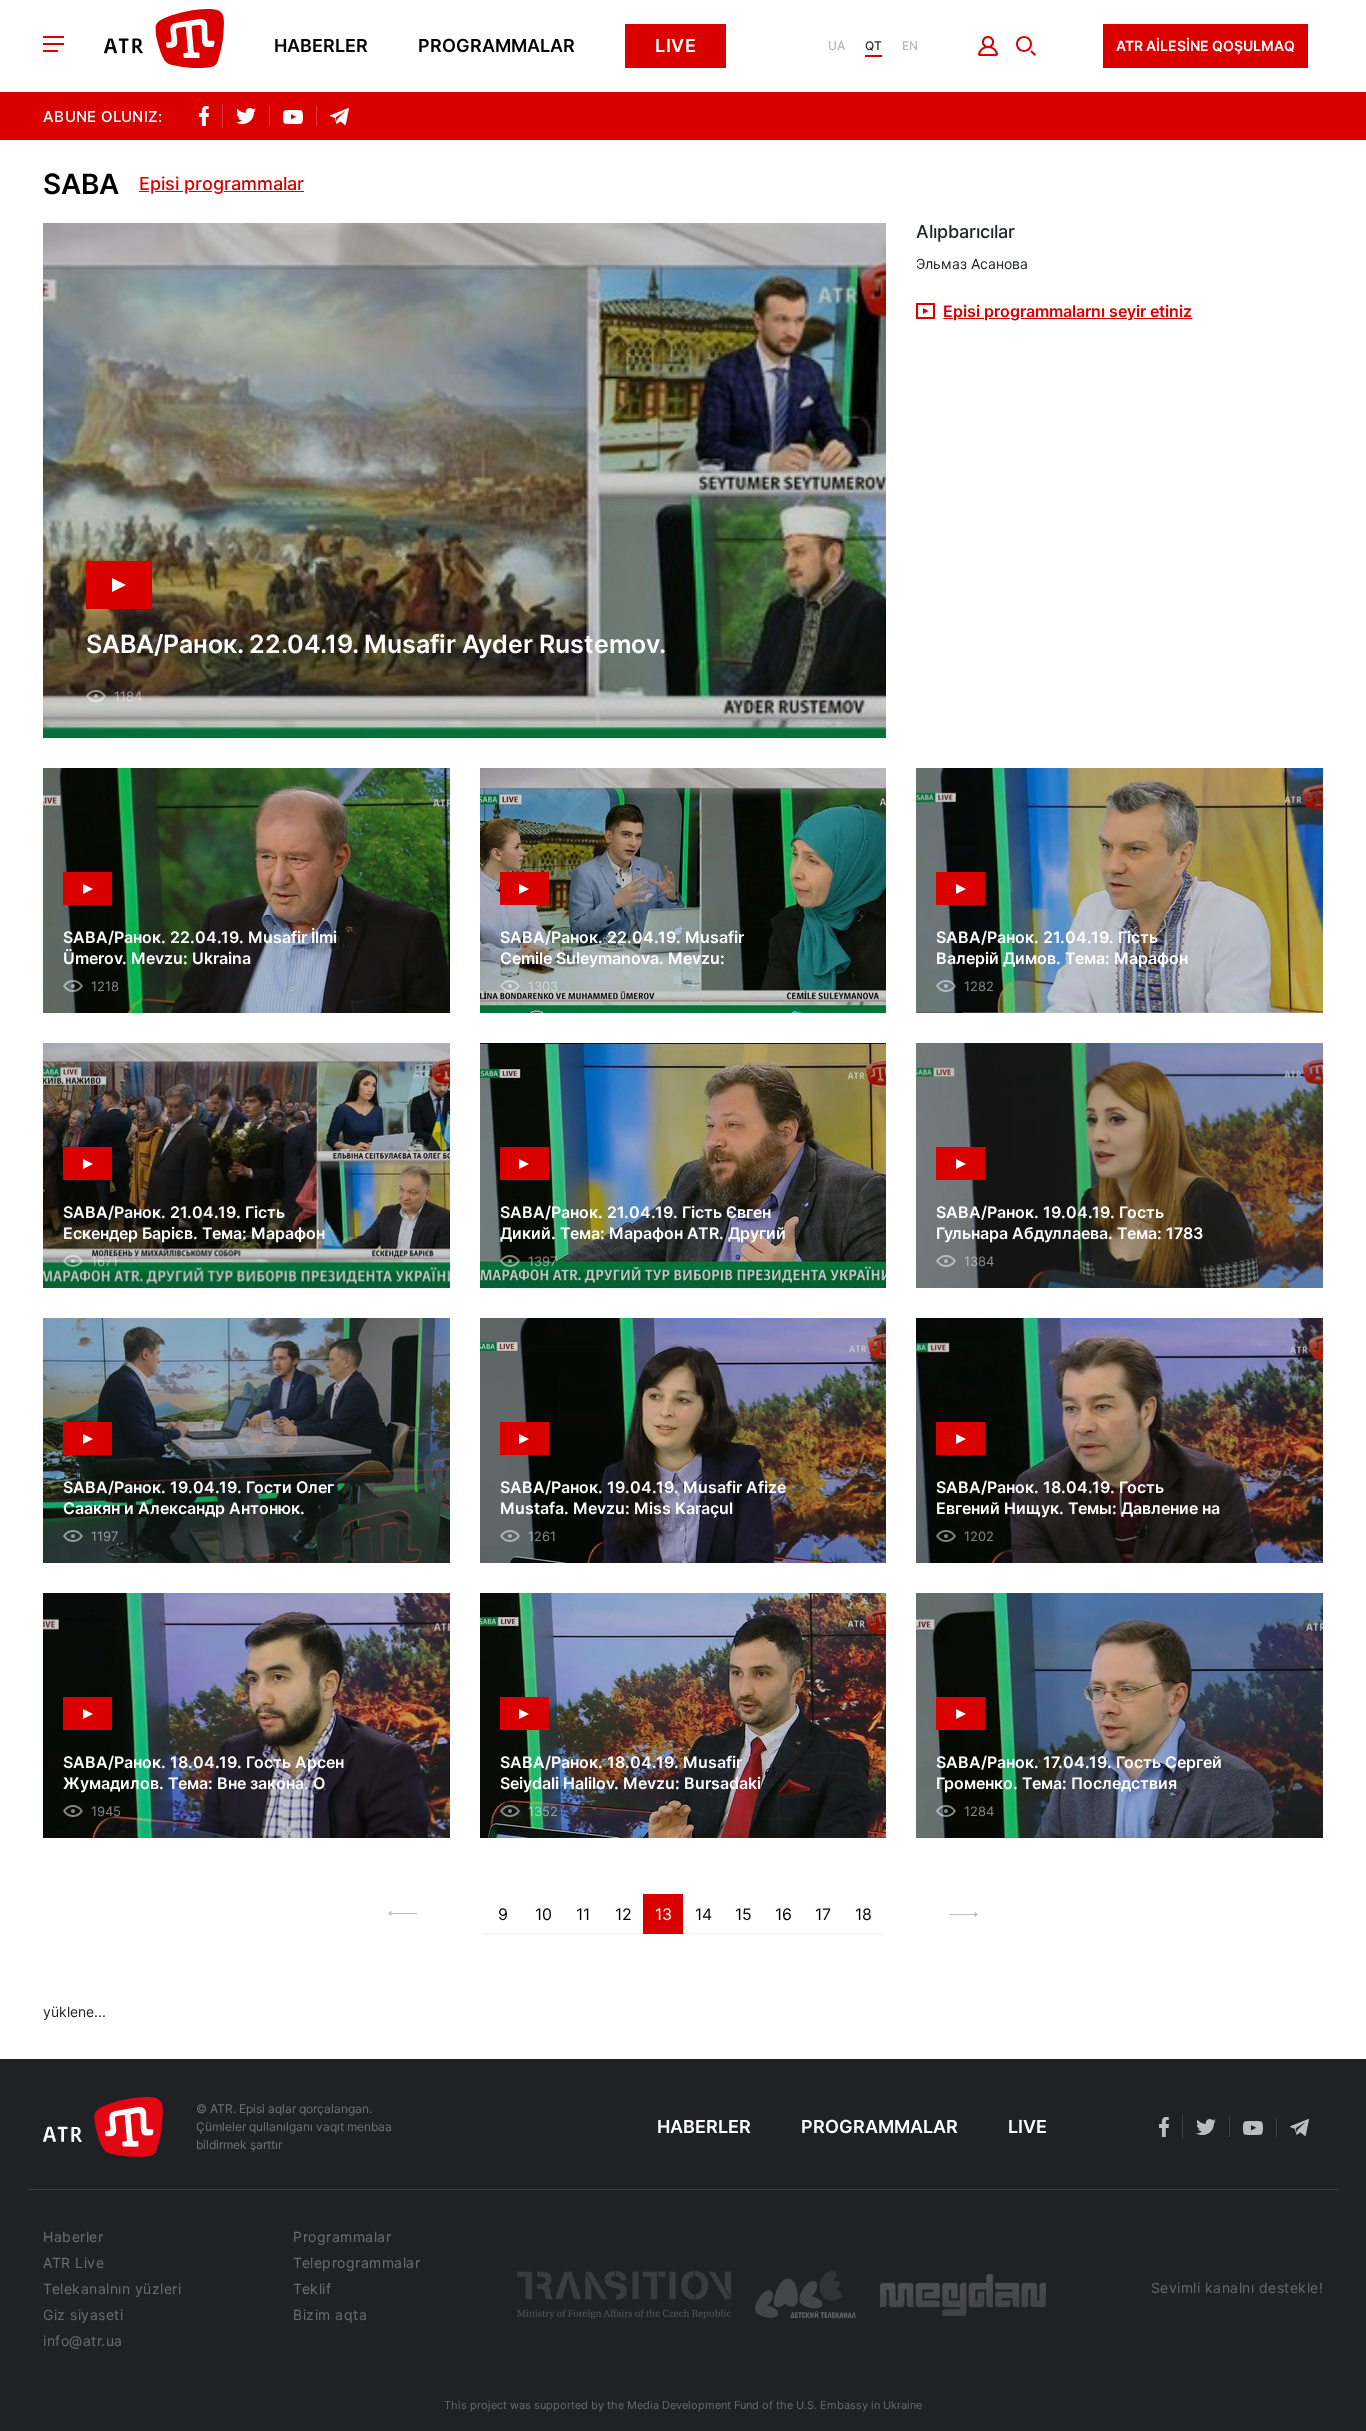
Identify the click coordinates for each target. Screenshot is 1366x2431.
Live (675, 45)
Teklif (312, 2289)
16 (783, 1914)
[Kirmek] (988, 46)
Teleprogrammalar (356, 2263)
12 (623, 1914)
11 (583, 1914)
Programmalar (496, 46)
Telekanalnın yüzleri (112, 2289)
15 (743, 1914)
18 (863, 1914)
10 (543, 1914)
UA (836, 46)
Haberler (321, 46)
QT (873, 46)
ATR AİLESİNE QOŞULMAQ (1205, 45)
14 (703, 1914)
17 (823, 1914)
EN (910, 46)
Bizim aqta (330, 2315)
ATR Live (73, 2263)
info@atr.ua (83, 2341)
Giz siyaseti (83, 2315)
